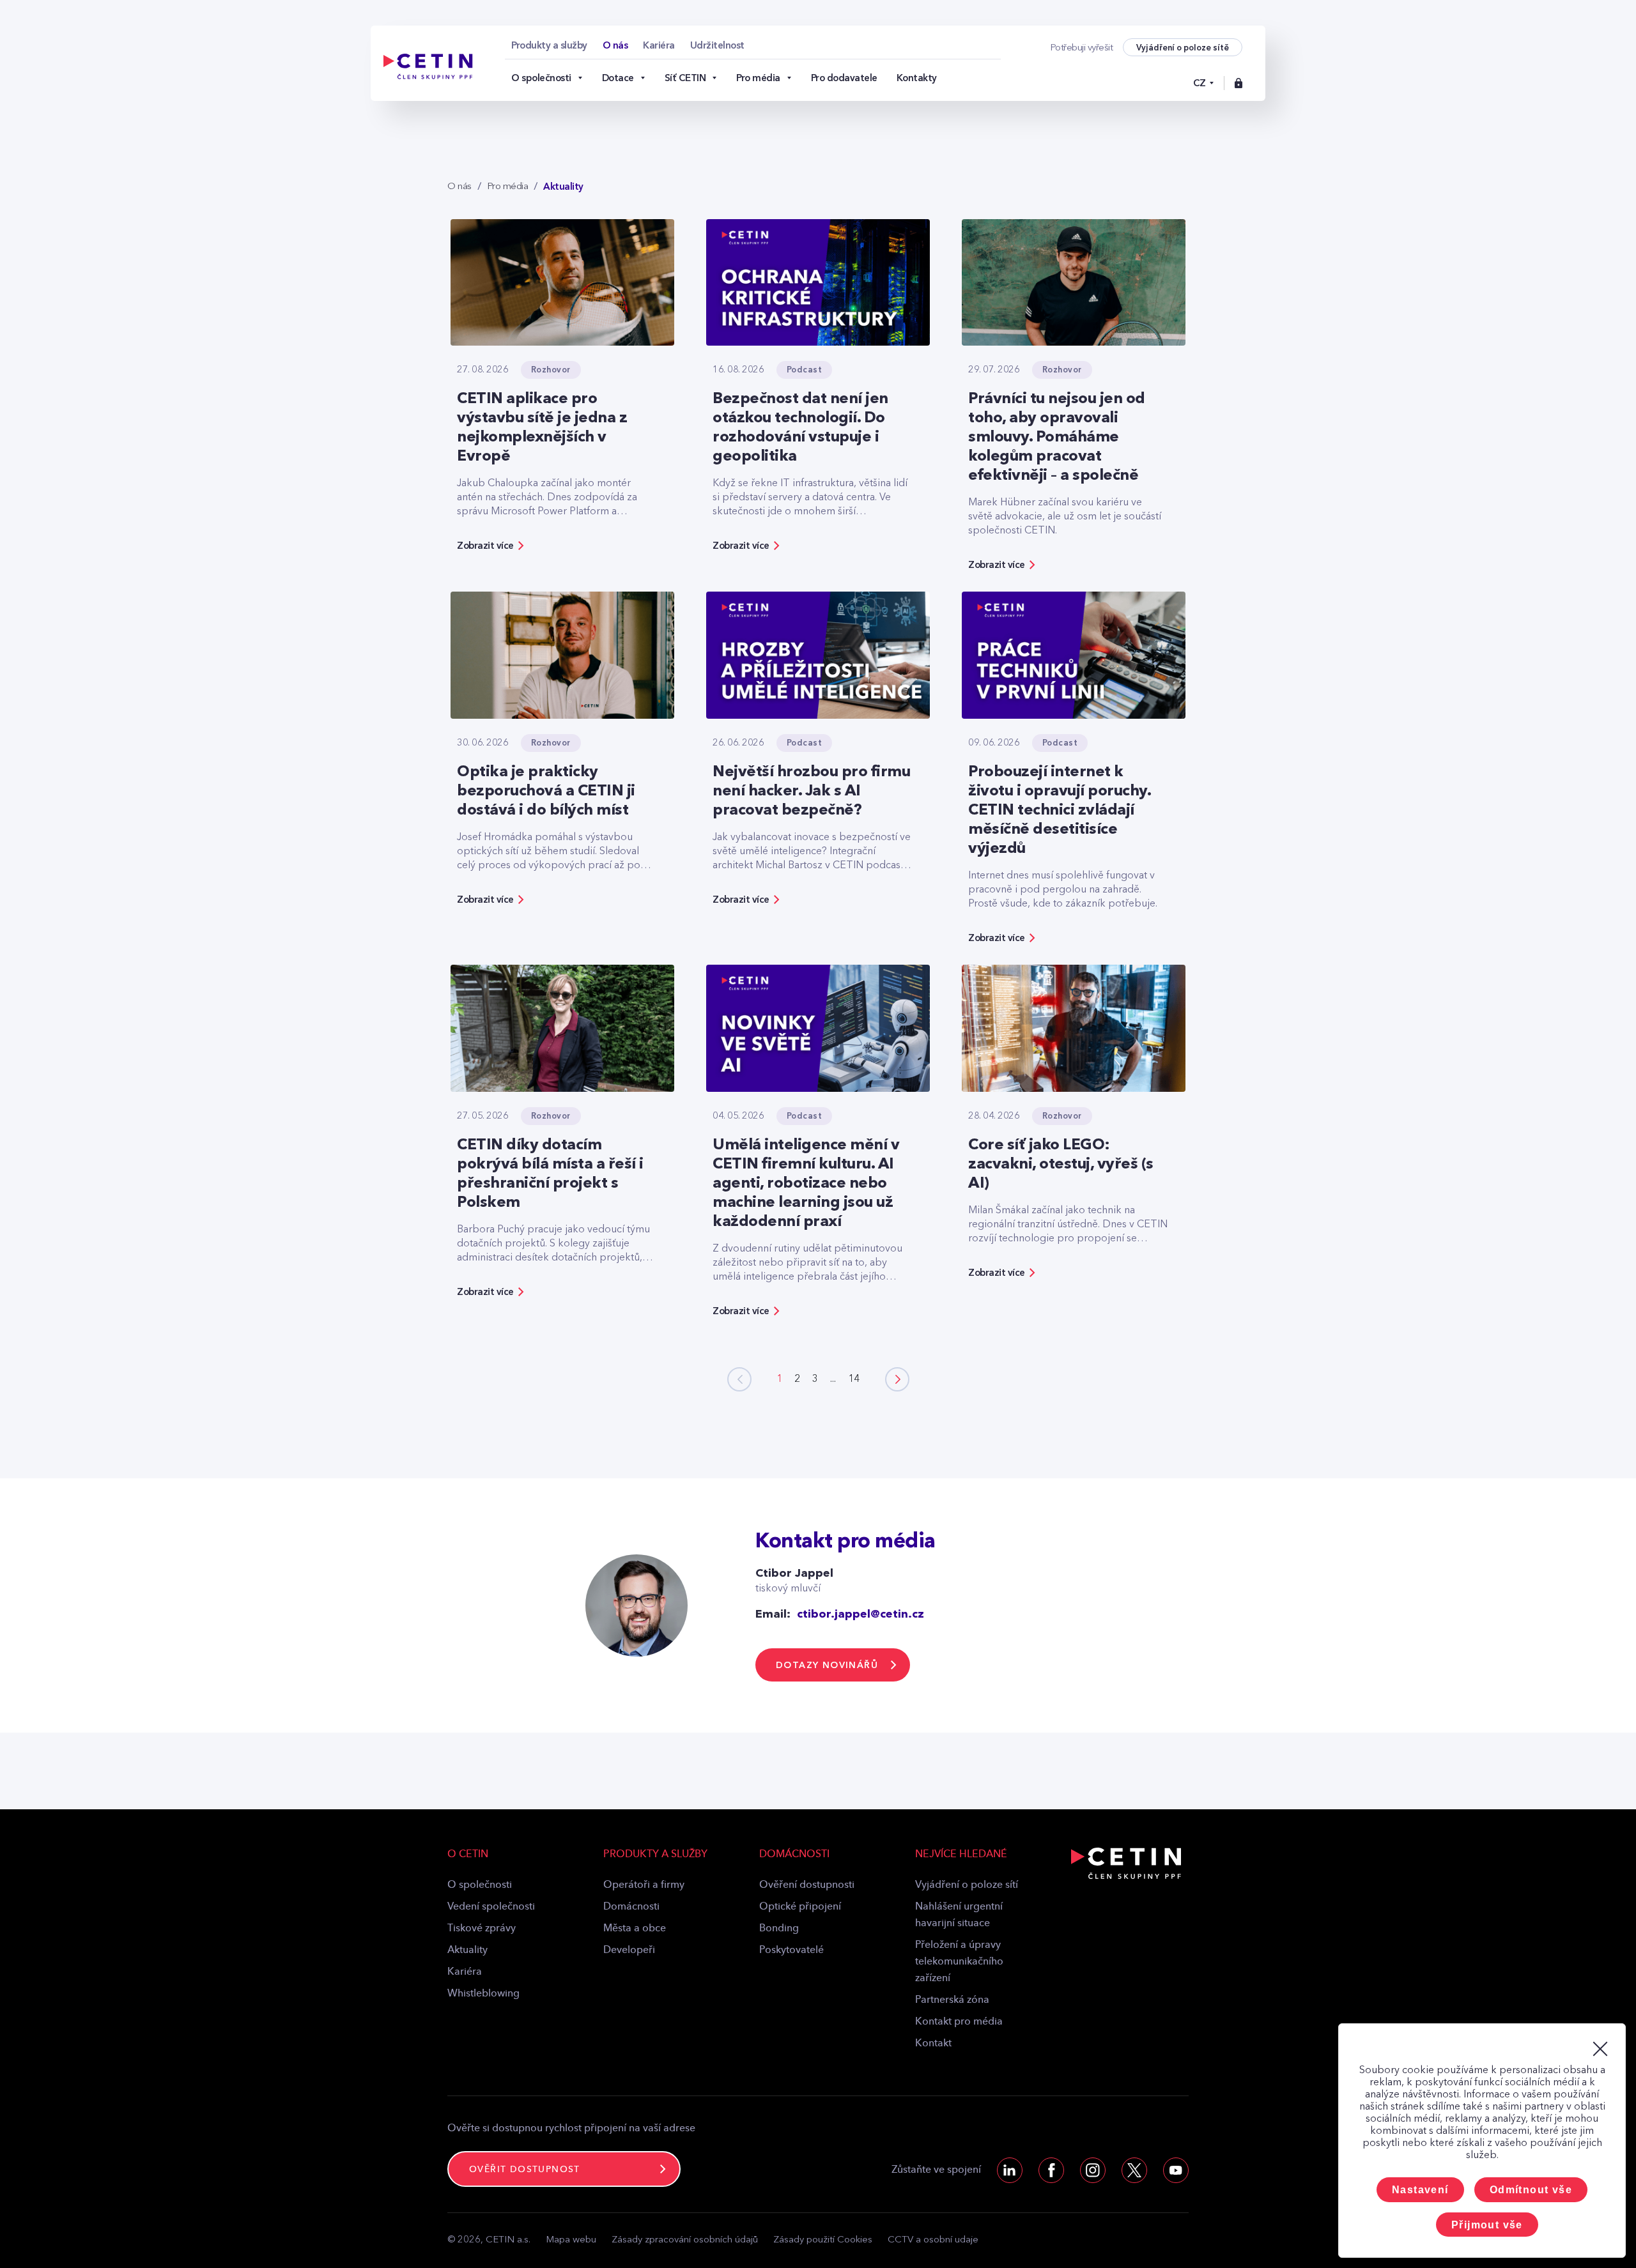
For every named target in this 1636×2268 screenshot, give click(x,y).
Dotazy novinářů (827, 1665)
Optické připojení (800, 1907)
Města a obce (635, 1929)
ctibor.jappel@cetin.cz (860, 1614)
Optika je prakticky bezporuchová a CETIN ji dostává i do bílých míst (546, 792)
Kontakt (933, 2044)
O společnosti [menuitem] (541, 78)
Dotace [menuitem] (618, 78)
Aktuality (467, 1950)
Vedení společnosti (491, 1907)
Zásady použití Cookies (823, 2240)
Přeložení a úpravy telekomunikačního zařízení (959, 1962)
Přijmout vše (1487, 2225)
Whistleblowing (483, 1994)
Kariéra (465, 1972)
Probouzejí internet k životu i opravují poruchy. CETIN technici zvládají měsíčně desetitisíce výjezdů (1059, 811)
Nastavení (1420, 2190)
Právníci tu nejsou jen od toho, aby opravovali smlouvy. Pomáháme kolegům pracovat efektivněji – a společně (1057, 438)
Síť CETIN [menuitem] (685, 78)
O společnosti (480, 1885)
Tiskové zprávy (482, 1929)
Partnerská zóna (952, 2000)
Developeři (629, 1950)
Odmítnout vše (1531, 2190)
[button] (897, 1379)
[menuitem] (549, 45)
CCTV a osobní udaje (933, 2240)
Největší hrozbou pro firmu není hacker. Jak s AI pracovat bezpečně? (811, 792)
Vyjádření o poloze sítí (967, 1885)
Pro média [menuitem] (758, 78)
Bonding (779, 1929)
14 (854, 1379)
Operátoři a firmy (644, 1885)
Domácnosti (631, 1907)
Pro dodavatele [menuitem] (844, 78)
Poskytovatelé (791, 1950)
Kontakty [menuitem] (917, 78)
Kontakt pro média (959, 2022)
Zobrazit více (485, 546)
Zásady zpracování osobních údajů (685, 2240)
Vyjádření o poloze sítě (1183, 48)
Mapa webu (571, 2240)
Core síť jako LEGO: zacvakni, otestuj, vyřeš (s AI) (1061, 1165)
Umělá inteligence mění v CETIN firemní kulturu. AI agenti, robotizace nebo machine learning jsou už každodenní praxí (806, 1184)
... (833, 1379)
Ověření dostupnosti (807, 1885)
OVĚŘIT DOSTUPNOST (525, 2170)
